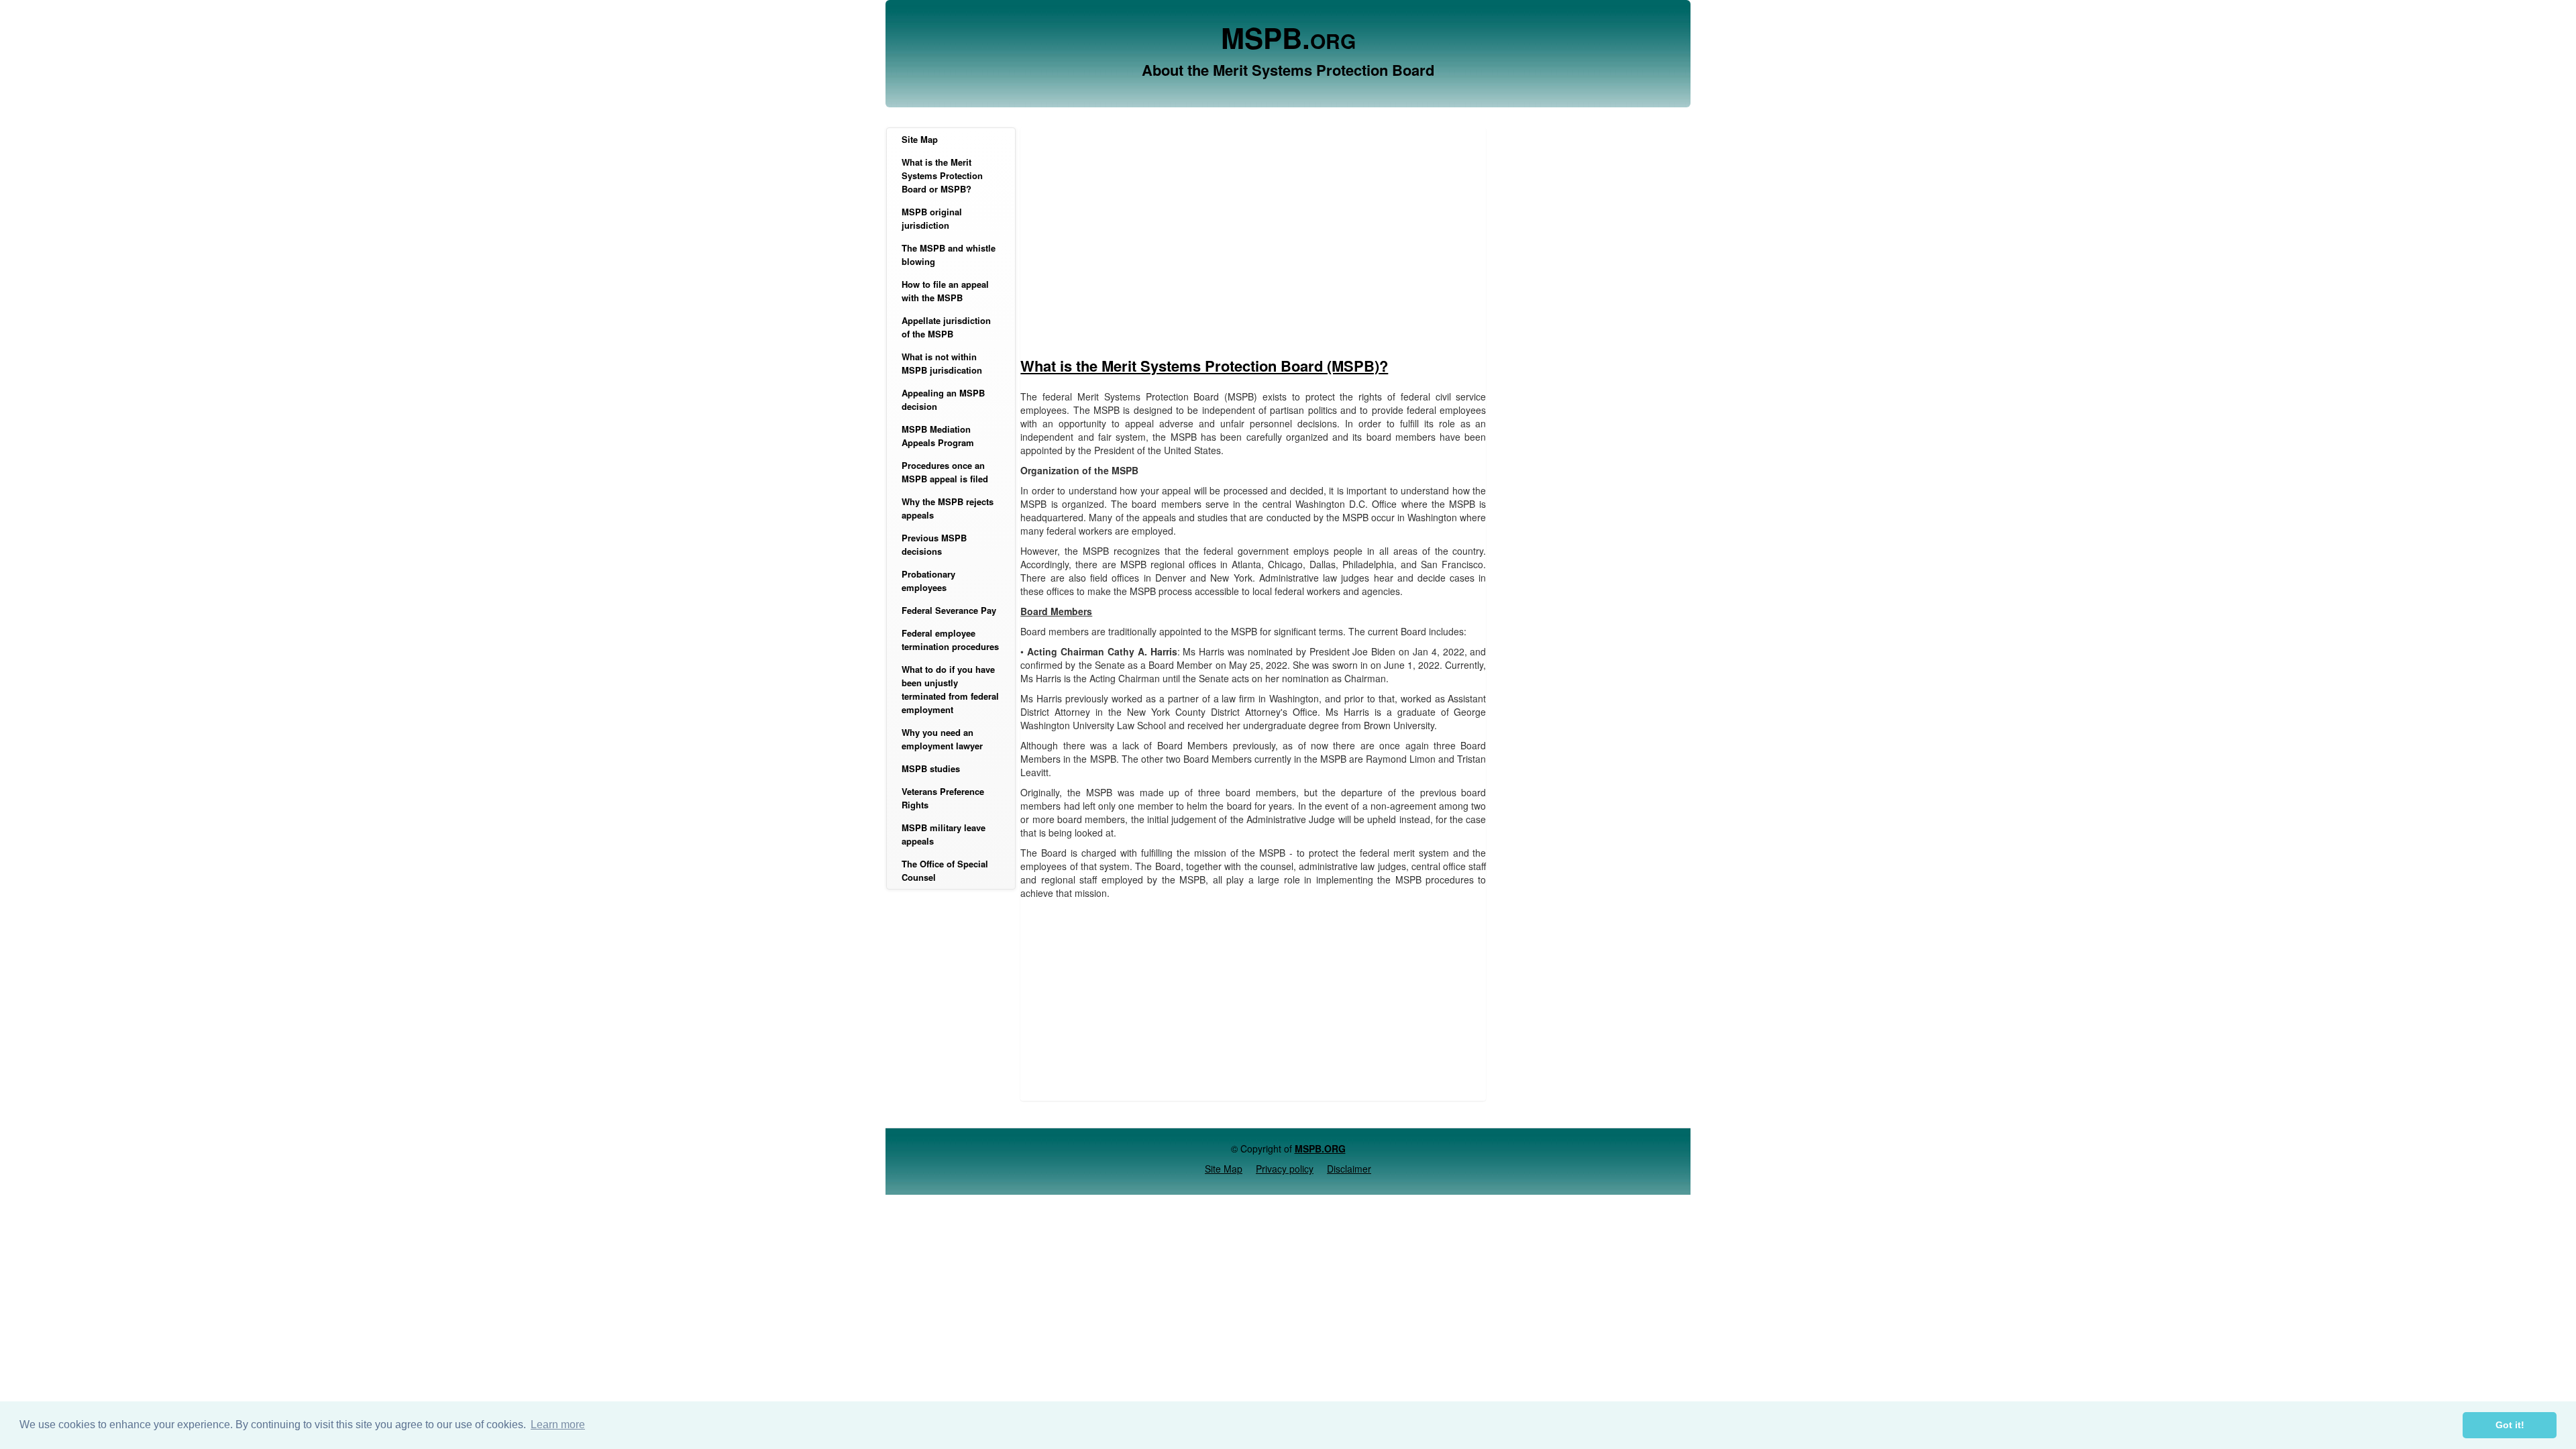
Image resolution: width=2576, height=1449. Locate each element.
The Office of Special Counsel (945, 870)
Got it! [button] (2510, 1425)
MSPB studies (931, 768)
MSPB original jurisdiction (932, 218)
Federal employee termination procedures (950, 640)
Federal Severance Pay (949, 610)
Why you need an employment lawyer (942, 739)
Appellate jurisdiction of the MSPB (946, 327)
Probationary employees (928, 581)
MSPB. (1288, 38)
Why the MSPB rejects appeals (948, 508)
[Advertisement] (1253, 248)
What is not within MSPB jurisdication (942, 363)
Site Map (920, 139)
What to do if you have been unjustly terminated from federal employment (950, 689)
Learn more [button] (558, 1425)
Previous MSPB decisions (934, 544)
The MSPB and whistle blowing (949, 255)
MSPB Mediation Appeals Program (938, 436)
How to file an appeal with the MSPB (945, 291)
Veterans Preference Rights (943, 798)
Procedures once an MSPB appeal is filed (945, 472)
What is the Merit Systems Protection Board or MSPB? (942, 175)
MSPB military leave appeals (944, 834)
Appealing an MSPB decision (943, 399)
